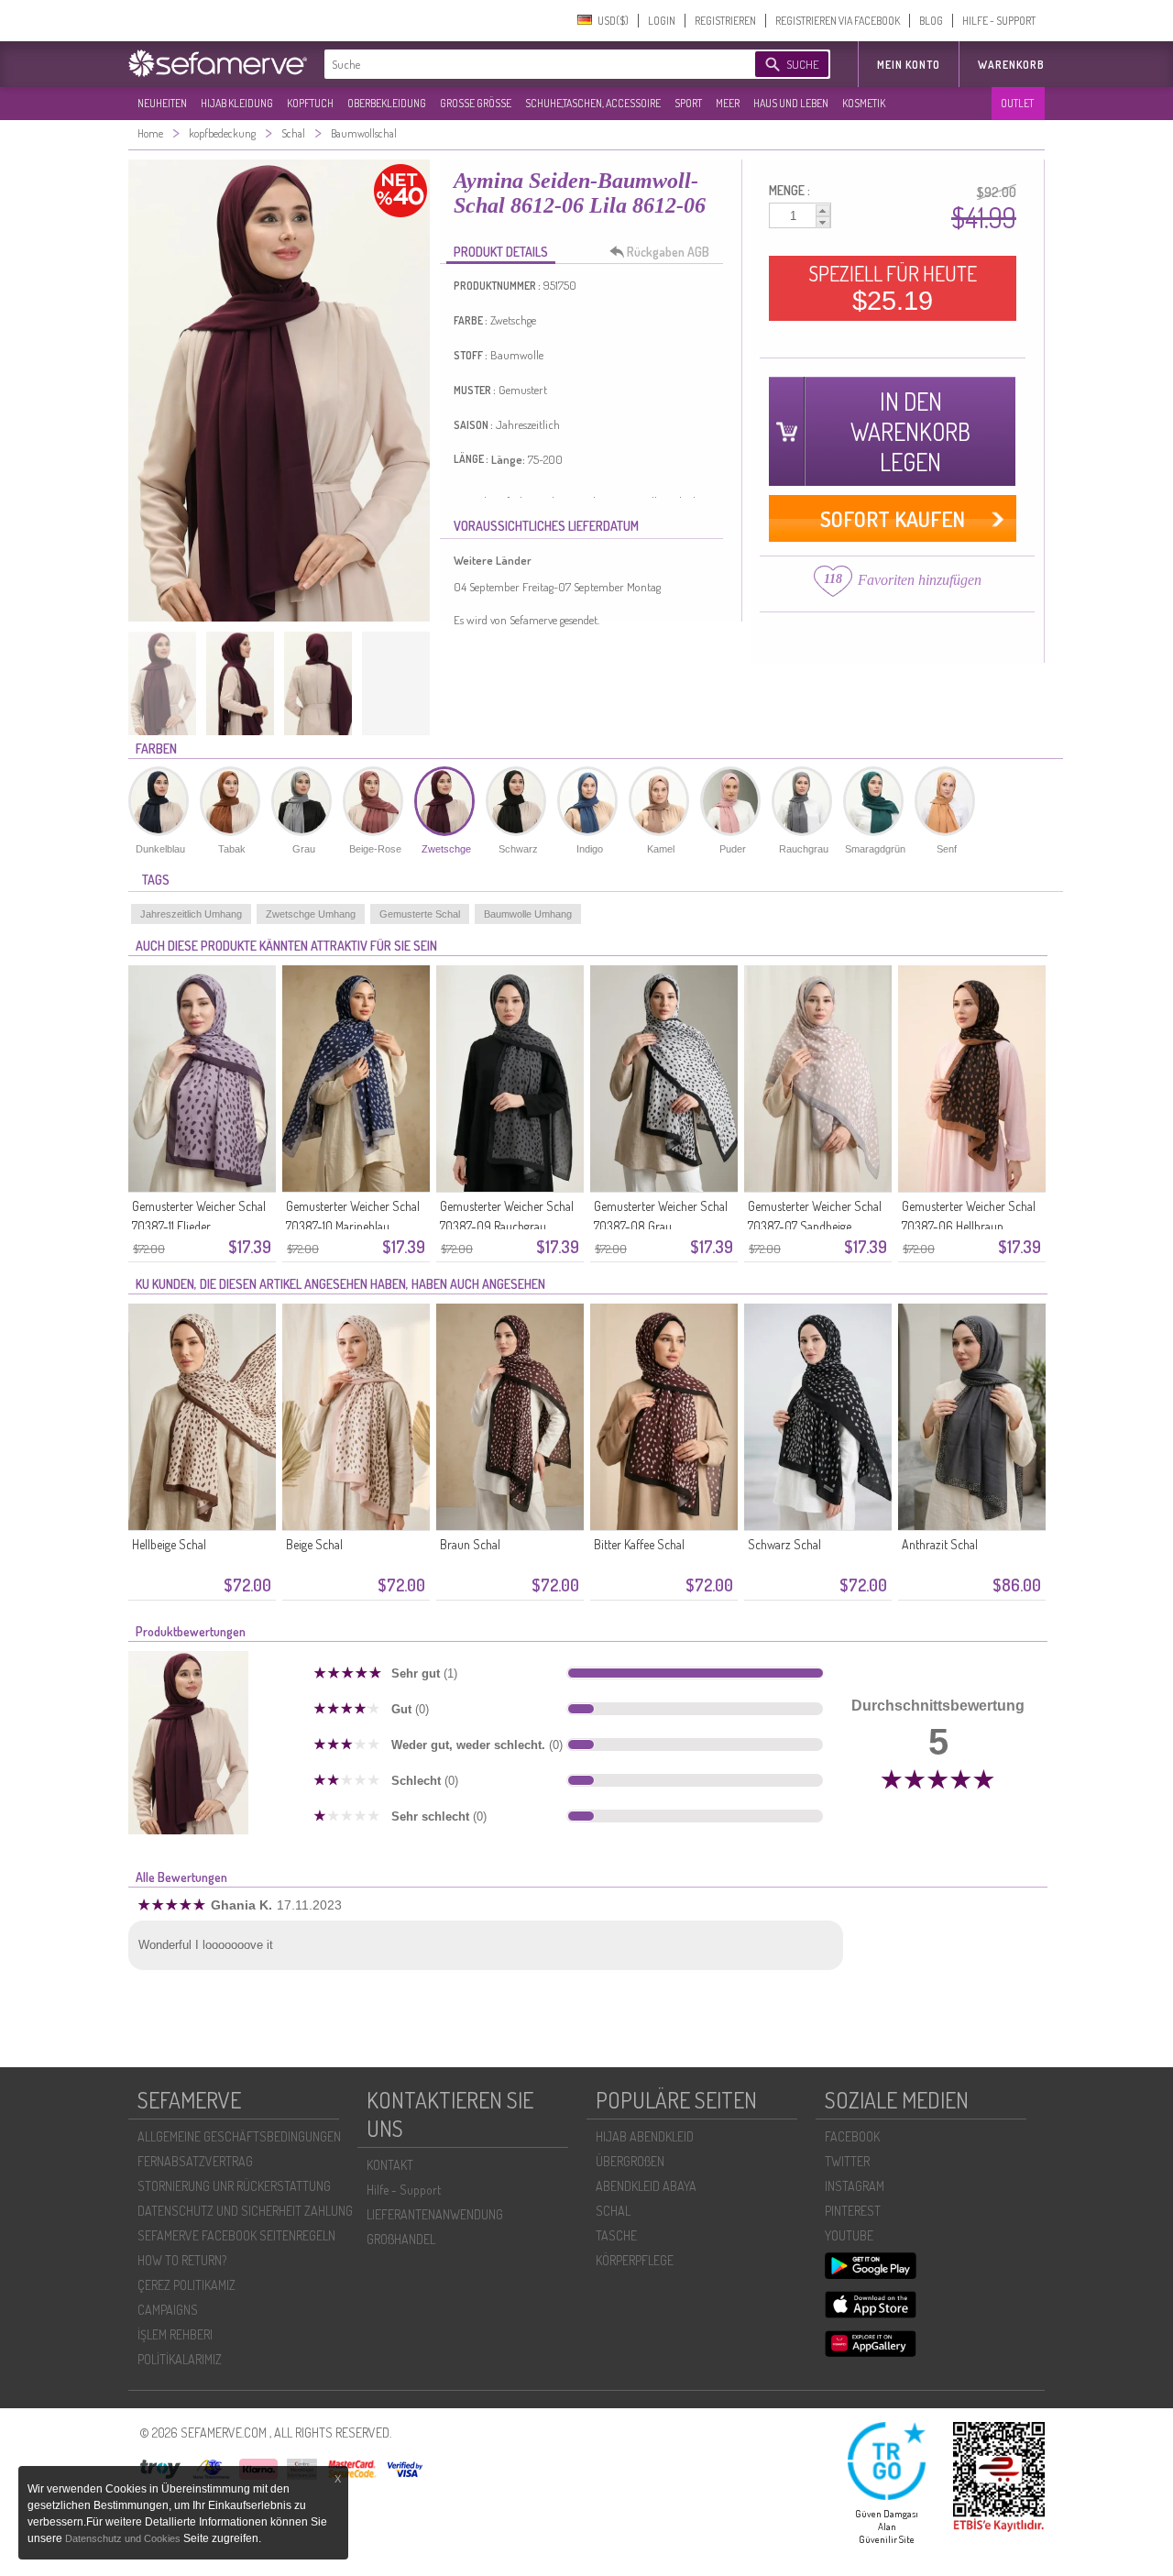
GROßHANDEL (401, 2239)
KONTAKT (390, 2165)
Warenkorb (1011, 65)
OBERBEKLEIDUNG (387, 103)
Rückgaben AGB (668, 252)
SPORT (688, 103)
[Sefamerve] (222, 63)
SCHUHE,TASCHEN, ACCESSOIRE (593, 103)
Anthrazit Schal (940, 1544)
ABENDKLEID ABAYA (646, 2186)
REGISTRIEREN (725, 21)
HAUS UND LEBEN (791, 103)
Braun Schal (470, 1544)
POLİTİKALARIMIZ (180, 2359)
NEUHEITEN (162, 103)
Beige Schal (314, 1544)
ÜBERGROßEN (630, 2161)
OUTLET (1017, 103)
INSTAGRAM (855, 2186)
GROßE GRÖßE (476, 103)
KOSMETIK (864, 103)
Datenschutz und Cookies (124, 2538)
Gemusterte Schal (420, 914)
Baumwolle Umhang (528, 914)
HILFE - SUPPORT (999, 21)
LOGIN (662, 21)
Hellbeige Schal (169, 1544)
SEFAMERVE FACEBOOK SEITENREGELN (236, 2235)
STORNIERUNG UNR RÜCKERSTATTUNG (234, 2186)
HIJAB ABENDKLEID (645, 2136)
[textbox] (524, 64)
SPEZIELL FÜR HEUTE (893, 288)
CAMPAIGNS (168, 2310)
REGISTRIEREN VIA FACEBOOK (838, 21)
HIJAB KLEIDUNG (237, 103)
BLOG (931, 21)
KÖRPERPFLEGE (635, 2260)
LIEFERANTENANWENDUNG (435, 2214)
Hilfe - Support (404, 2190)
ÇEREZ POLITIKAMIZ (186, 2285)
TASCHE (616, 2235)
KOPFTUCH (310, 103)
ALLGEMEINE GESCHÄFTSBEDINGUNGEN (239, 2136)
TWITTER (847, 2161)
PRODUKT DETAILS (501, 252)
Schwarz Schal (784, 1544)
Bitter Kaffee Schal (639, 1544)
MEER (728, 103)
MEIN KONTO (909, 65)
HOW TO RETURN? (182, 2260)
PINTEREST (853, 2211)
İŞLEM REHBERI (175, 2334)
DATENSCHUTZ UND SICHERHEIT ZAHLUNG (245, 2211)
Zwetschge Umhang (311, 914)
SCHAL (613, 2211)
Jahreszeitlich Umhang (191, 914)
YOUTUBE (849, 2235)
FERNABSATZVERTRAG (195, 2161)
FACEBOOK (852, 2136)
